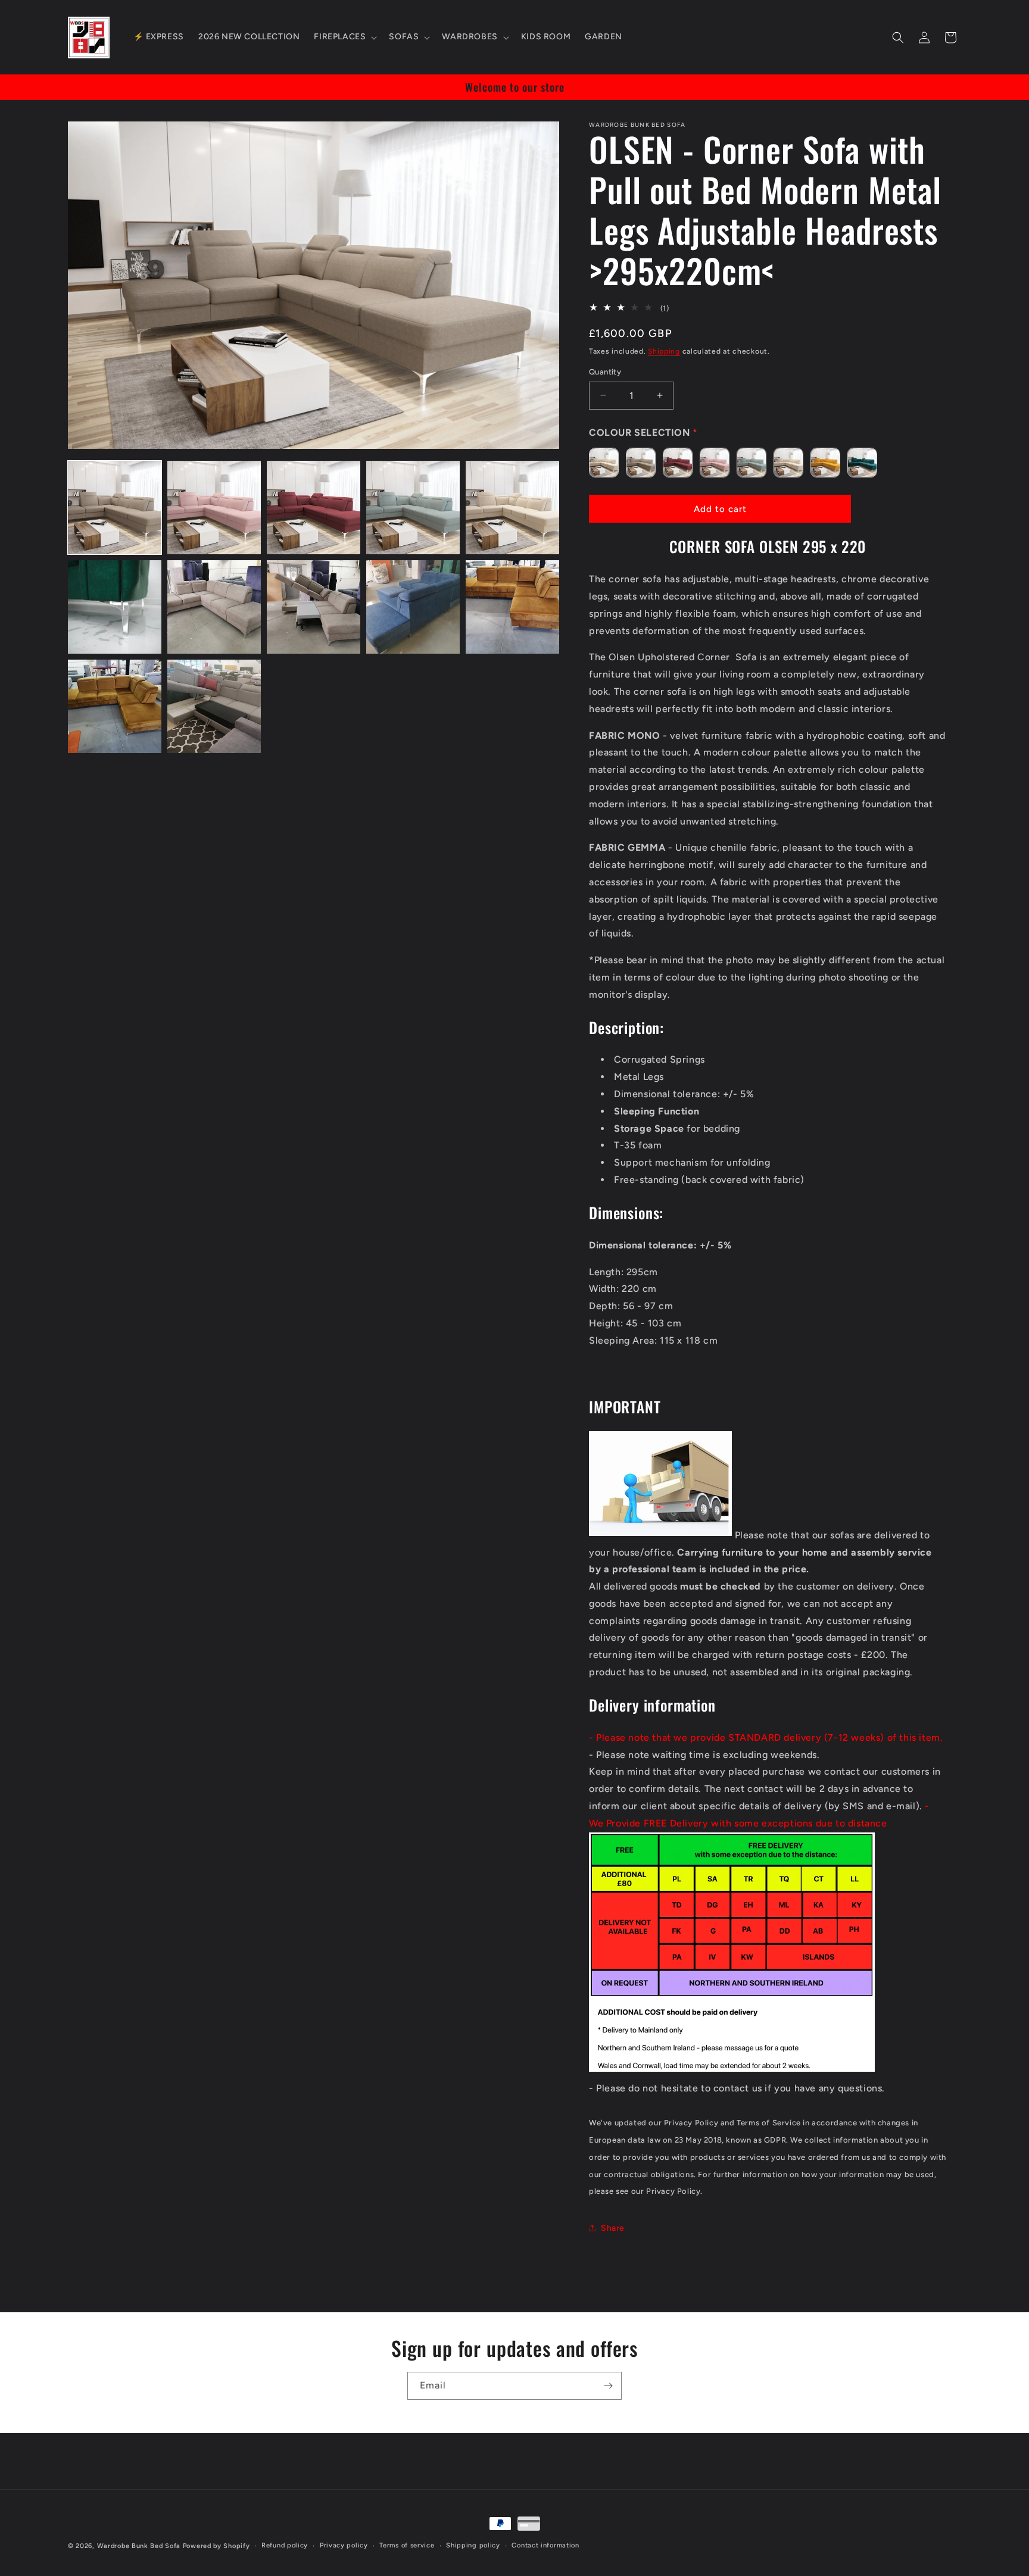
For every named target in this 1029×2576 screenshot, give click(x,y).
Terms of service (407, 2545)
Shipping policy (473, 2545)
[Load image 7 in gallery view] (214, 607)
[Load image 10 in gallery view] (512, 607)
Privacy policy (344, 2545)
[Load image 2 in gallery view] (214, 508)
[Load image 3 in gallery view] (314, 508)
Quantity (605, 372)
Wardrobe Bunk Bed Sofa (139, 2546)
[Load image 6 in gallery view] (115, 607)
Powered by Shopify (216, 2546)
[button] (344, 37)
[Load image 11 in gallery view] (115, 706)
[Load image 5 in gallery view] (512, 508)
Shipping (664, 351)
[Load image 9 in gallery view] (413, 607)
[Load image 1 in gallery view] (115, 508)
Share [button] (613, 2228)
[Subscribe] (608, 2386)
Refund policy (285, 2545)
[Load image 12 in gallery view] (214, 706)
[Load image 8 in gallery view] (314, 607)
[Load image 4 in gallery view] (413, 508)
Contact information (545, 2545)
